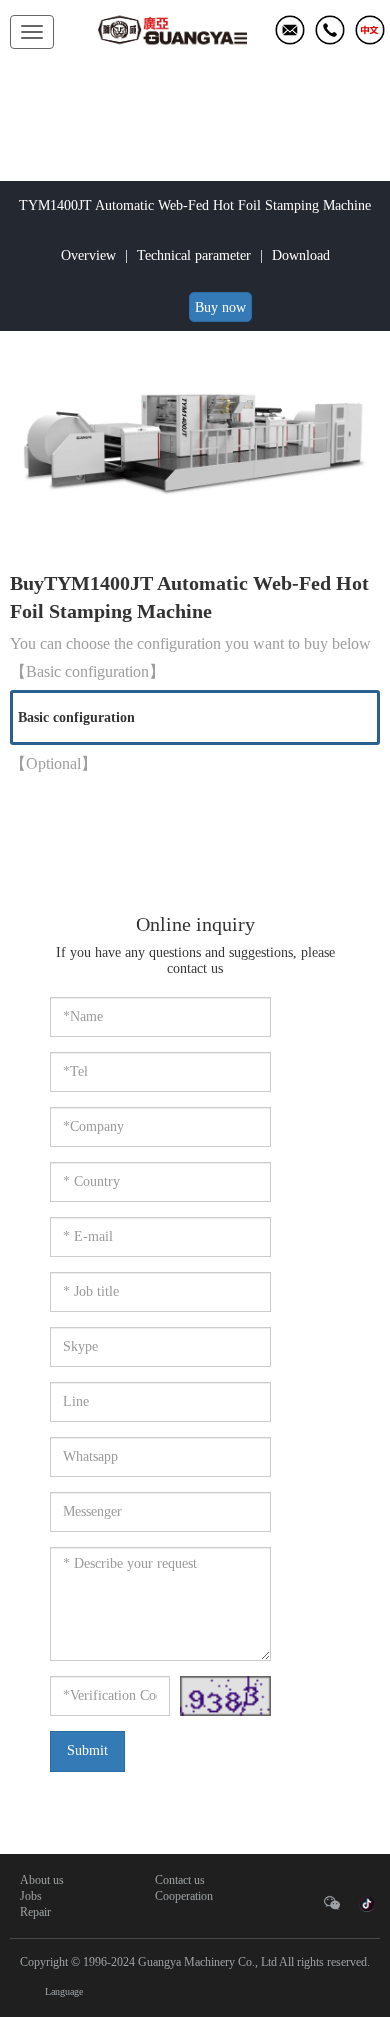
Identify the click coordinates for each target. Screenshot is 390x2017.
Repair (35, 1912)
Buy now (220, 307)
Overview (88, 255)
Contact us (180, 1880)
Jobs (31, 1896)
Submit (87, 1750)
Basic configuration (76, 717)
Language (64, 1991)
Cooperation (184, 1896)
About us (42, 1880)
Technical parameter (194, 255)
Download (301, 255)
